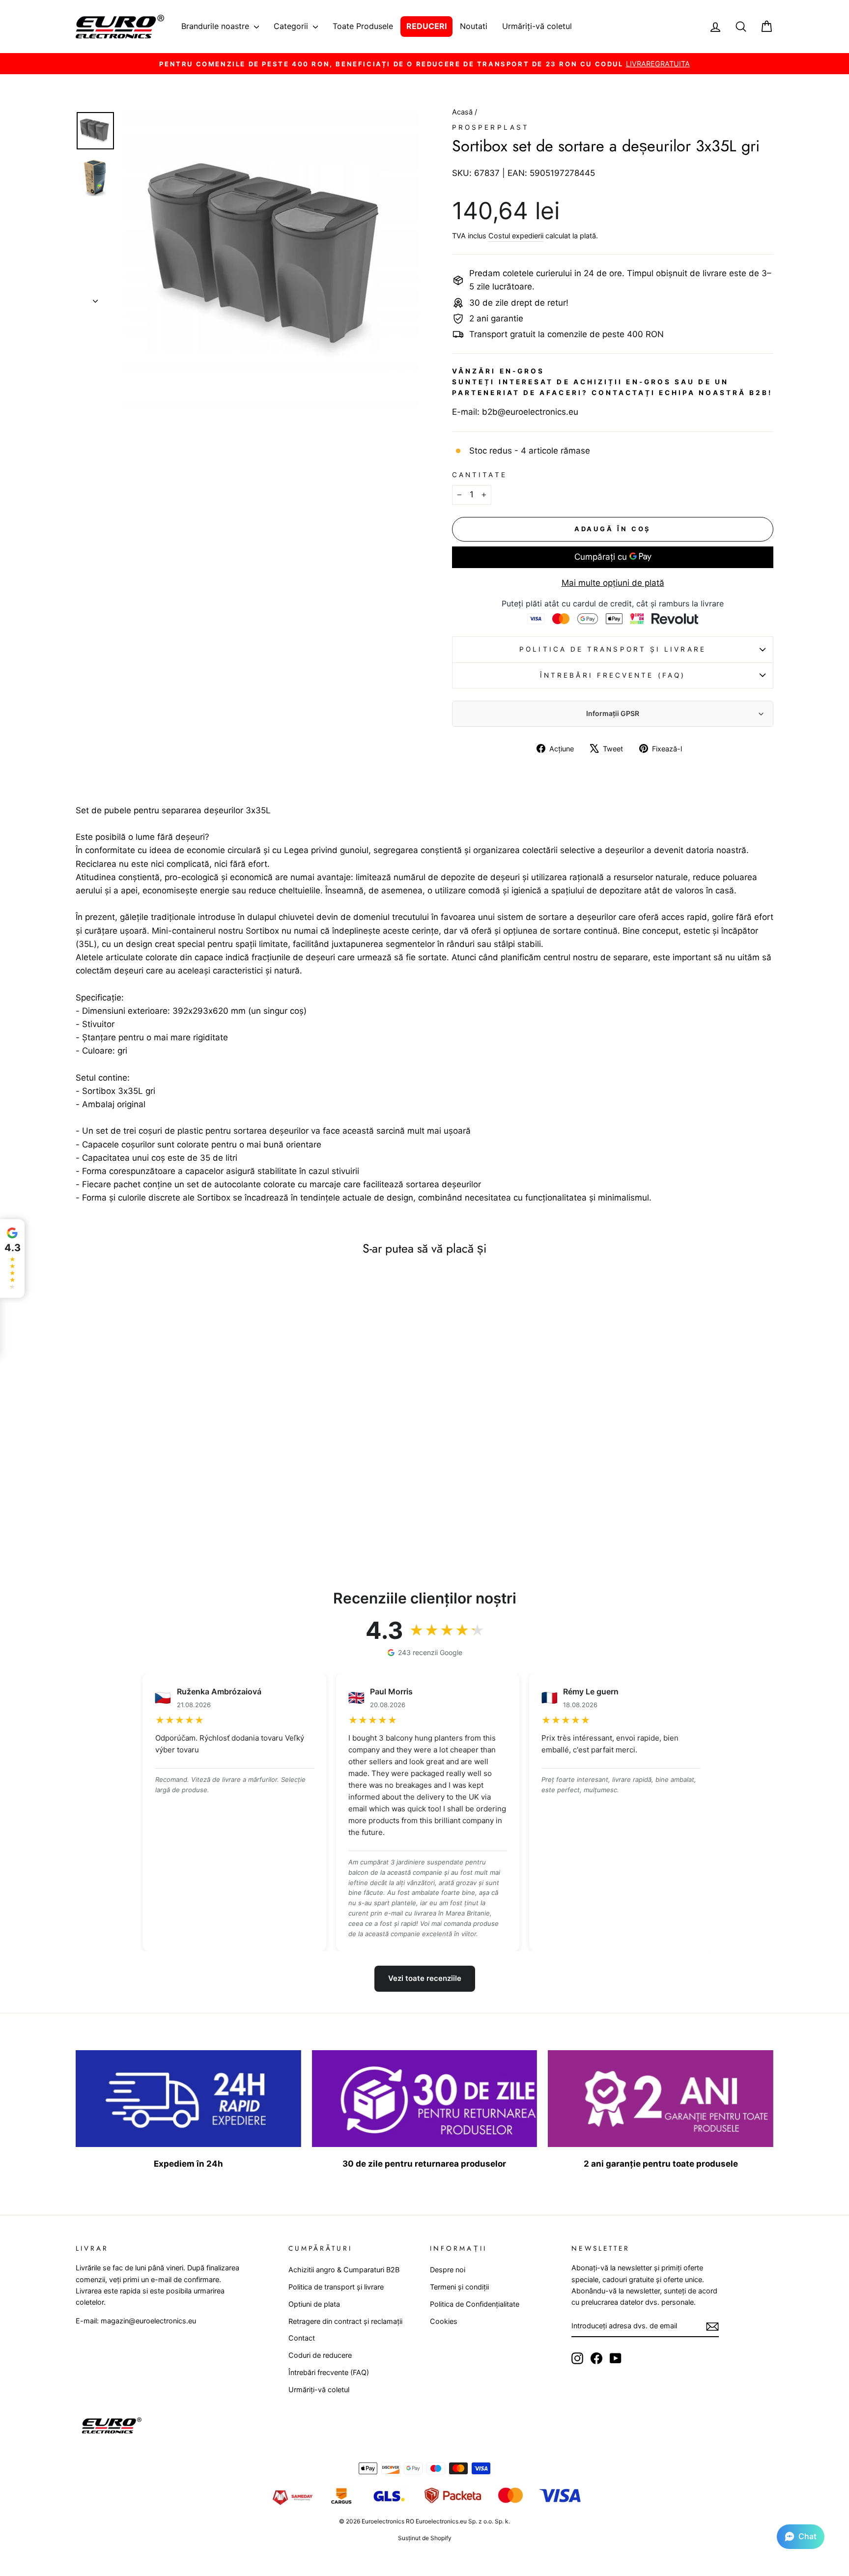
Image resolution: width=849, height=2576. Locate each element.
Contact (302, 2338)
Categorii (292, 26)
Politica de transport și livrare (613, 649)
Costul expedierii (516, 236)
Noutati (474, 26)
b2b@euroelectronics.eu (530, 412)
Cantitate (480, 475)
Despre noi (448, 2270)
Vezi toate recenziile (425, 1978)
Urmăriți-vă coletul (537, 26)
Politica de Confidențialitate (475, 2304)
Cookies (444, 2321)
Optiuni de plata (314, 2304)
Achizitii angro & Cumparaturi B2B (344, 2270)
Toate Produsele (363, 26)
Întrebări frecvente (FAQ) (613, 675)
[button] (801, 2537)
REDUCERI (426, 26)
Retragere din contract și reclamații (345, 2321)
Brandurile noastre (216, 26)
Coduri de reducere (320, 2355)
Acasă (463, 112)
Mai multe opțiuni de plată (613, 583)
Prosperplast (491, 127)
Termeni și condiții (459, 2287)
